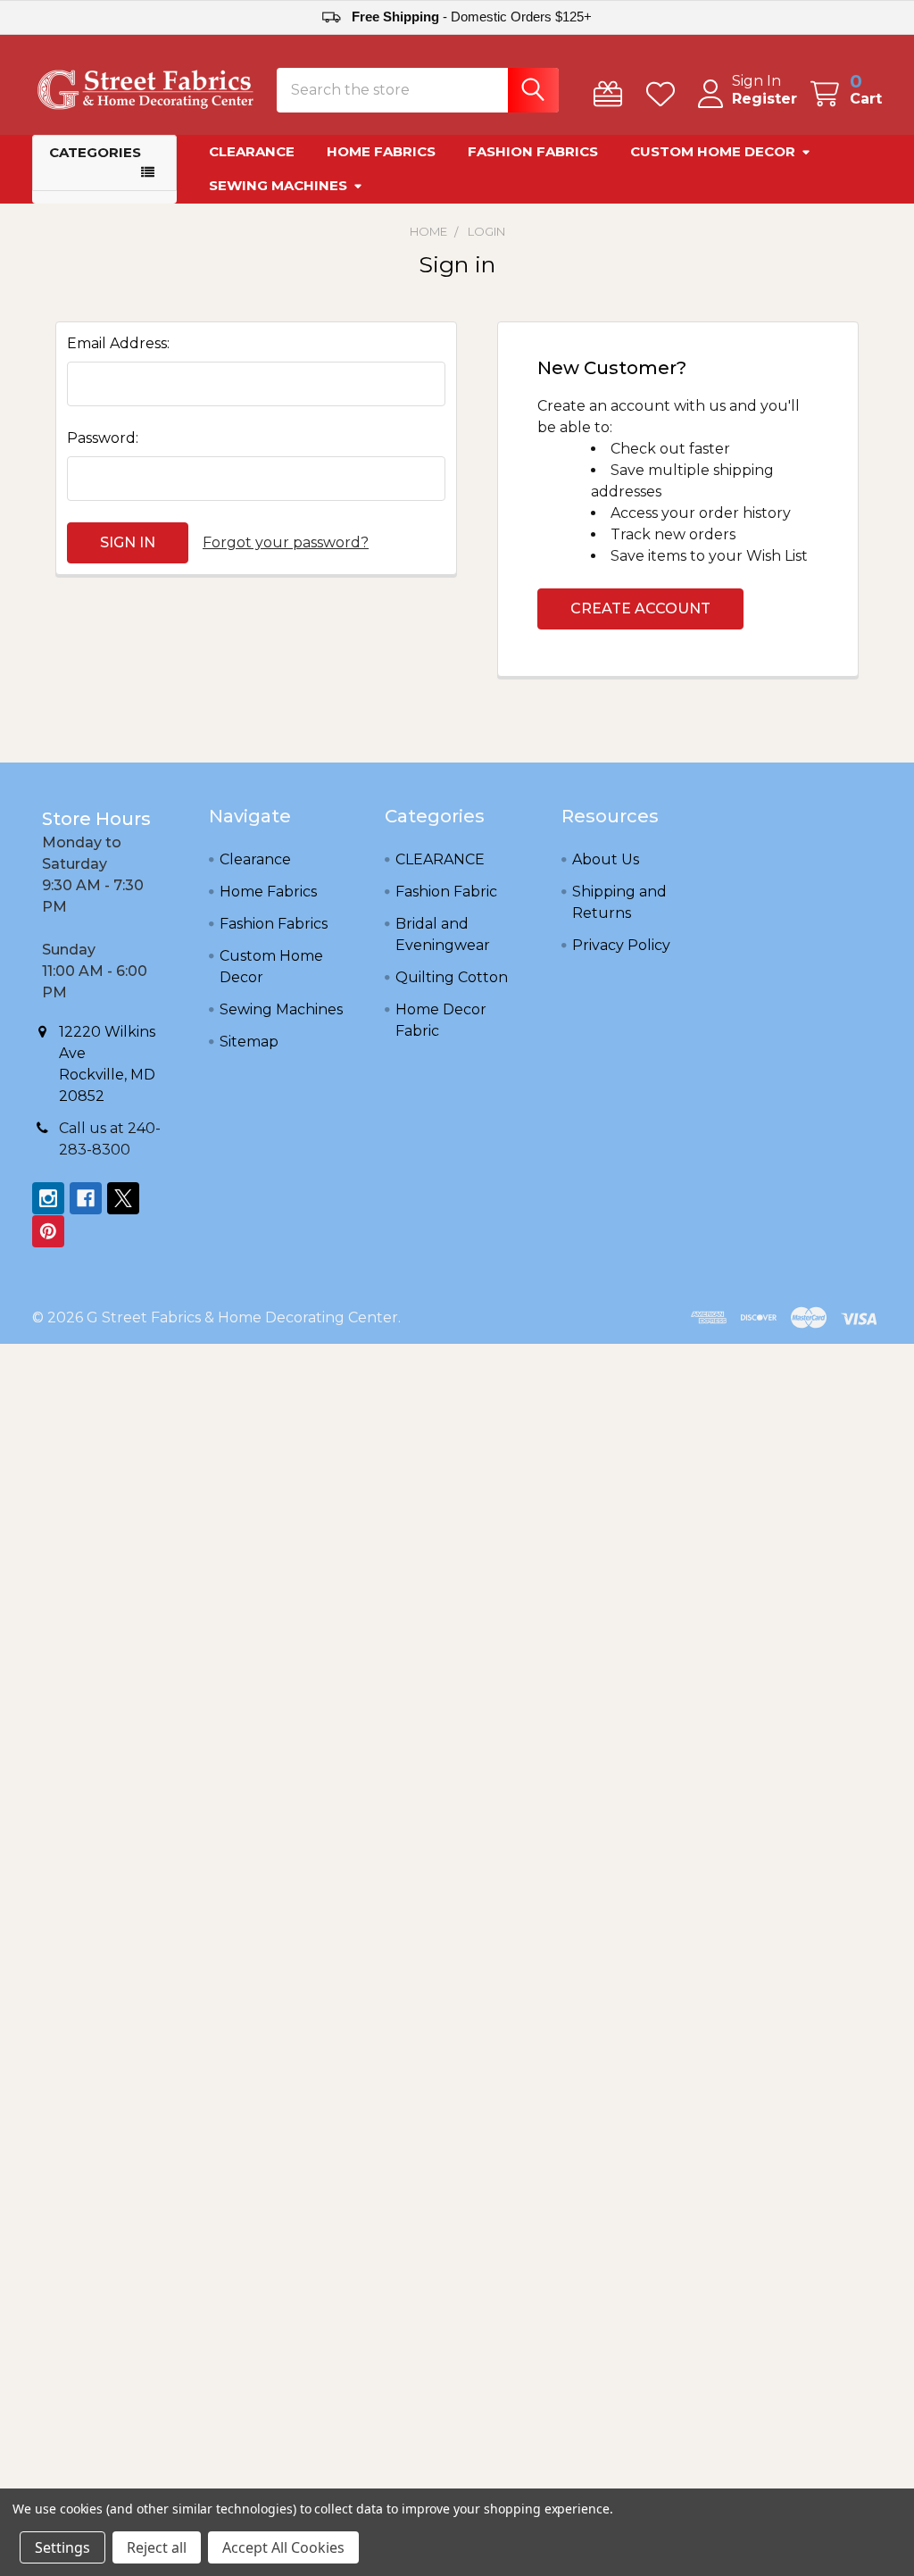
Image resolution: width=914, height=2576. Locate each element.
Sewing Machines (278, 185)
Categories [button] (95, 152)
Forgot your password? (286, 542)
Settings (62, 2547)
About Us (606, 859)
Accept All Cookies (283, 2547)
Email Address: (118, 343)
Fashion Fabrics (533, 151)
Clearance (252, 151)
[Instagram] (48, 1198)
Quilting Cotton (452, 977)
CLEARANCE (440, 859)
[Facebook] (86, 1198)
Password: (103, 438)
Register (764, 99)
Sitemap (249, 1042)
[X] (123, 1198)
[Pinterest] (48, 1231)
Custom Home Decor (713, 151)
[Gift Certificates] (612, 94)
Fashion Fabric (446, 892)
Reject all (157, 2547)
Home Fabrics (381, 151)
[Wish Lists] (665, 94)
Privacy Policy (621, 945)
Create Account (640, 609)
